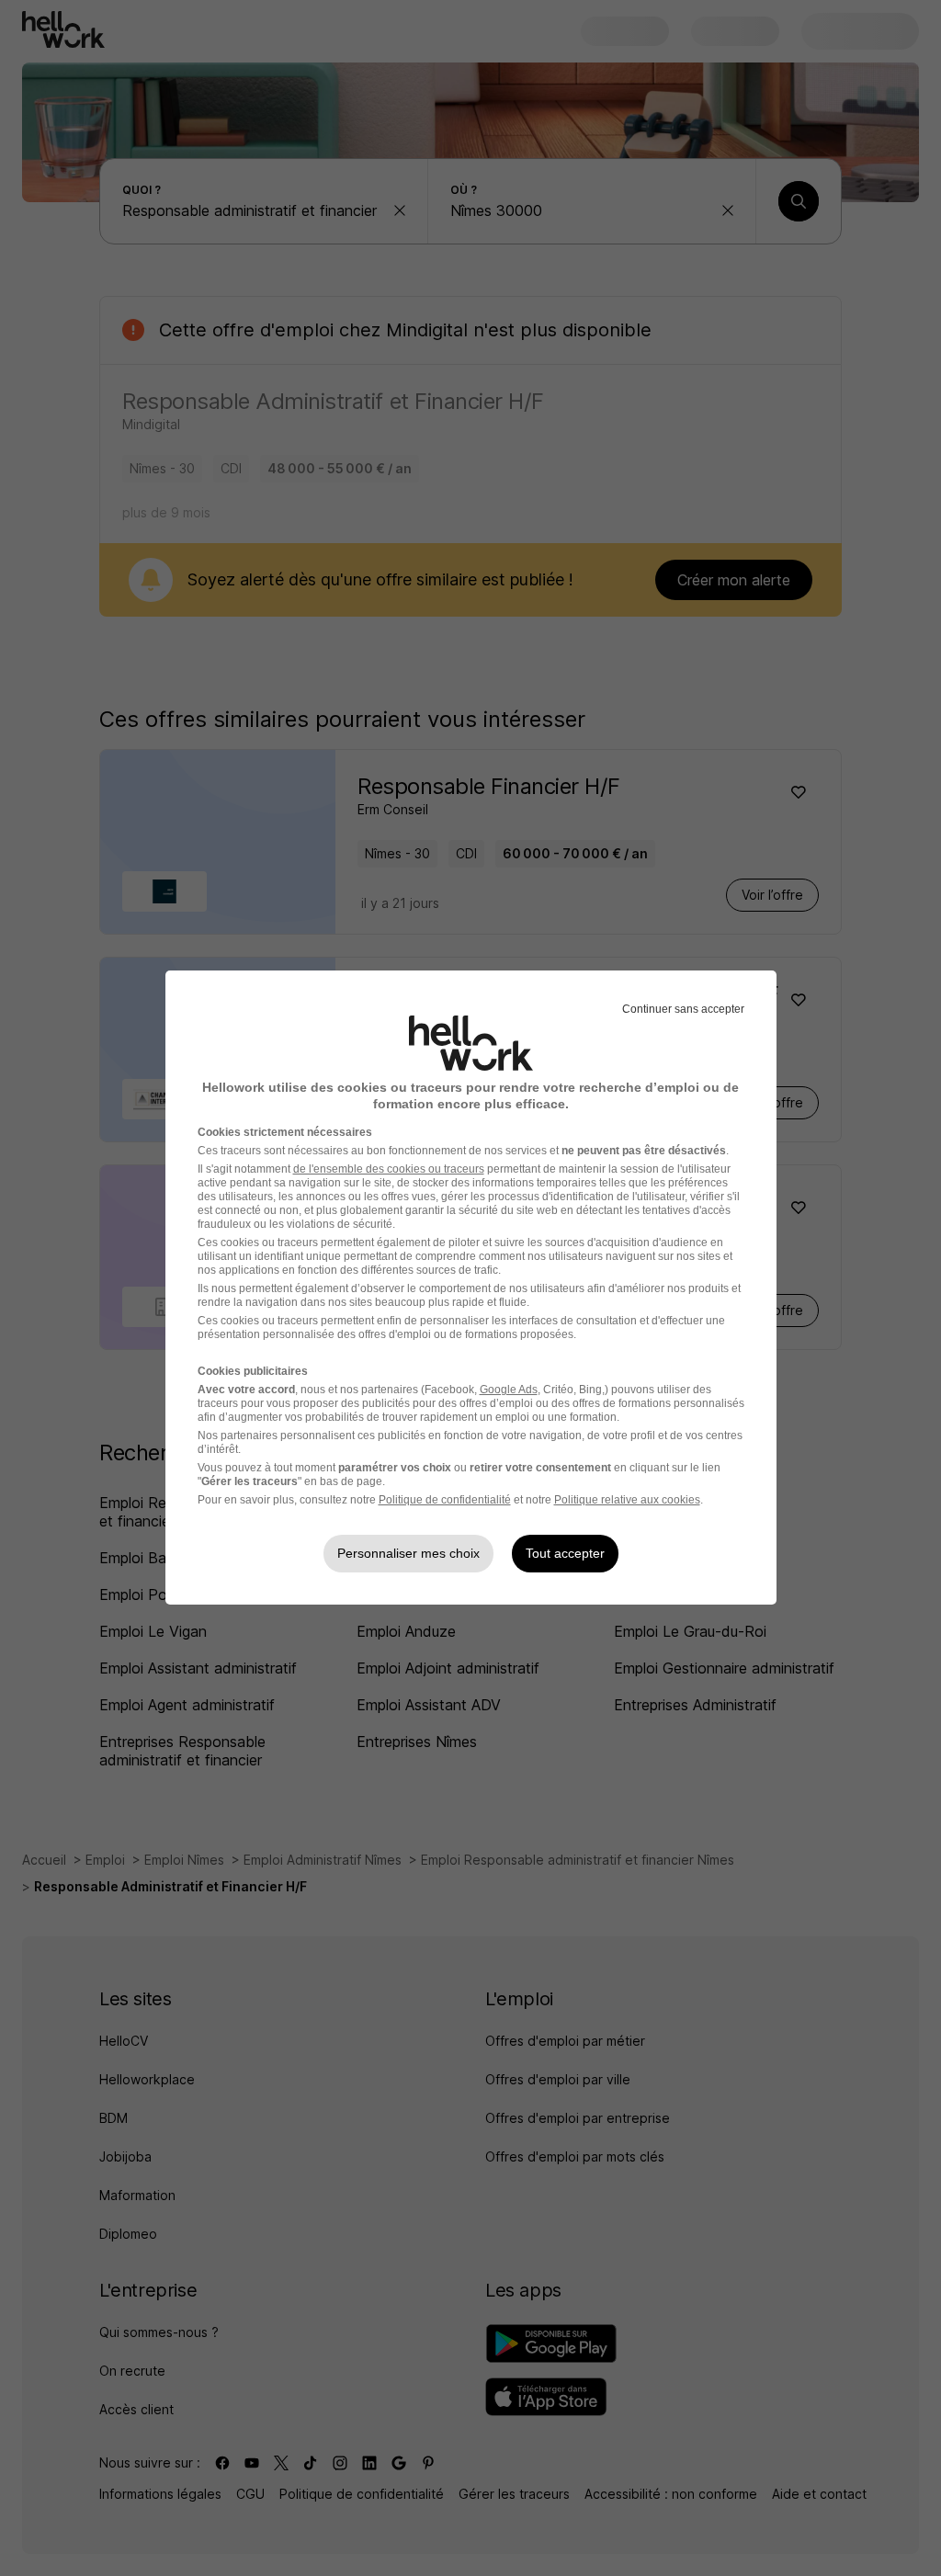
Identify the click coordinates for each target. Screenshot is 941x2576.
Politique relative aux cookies (627, 1500)
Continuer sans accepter (683, 1009)
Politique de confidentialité (445, 1500)
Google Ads (509, 1390)
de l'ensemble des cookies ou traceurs (389, 1169)
